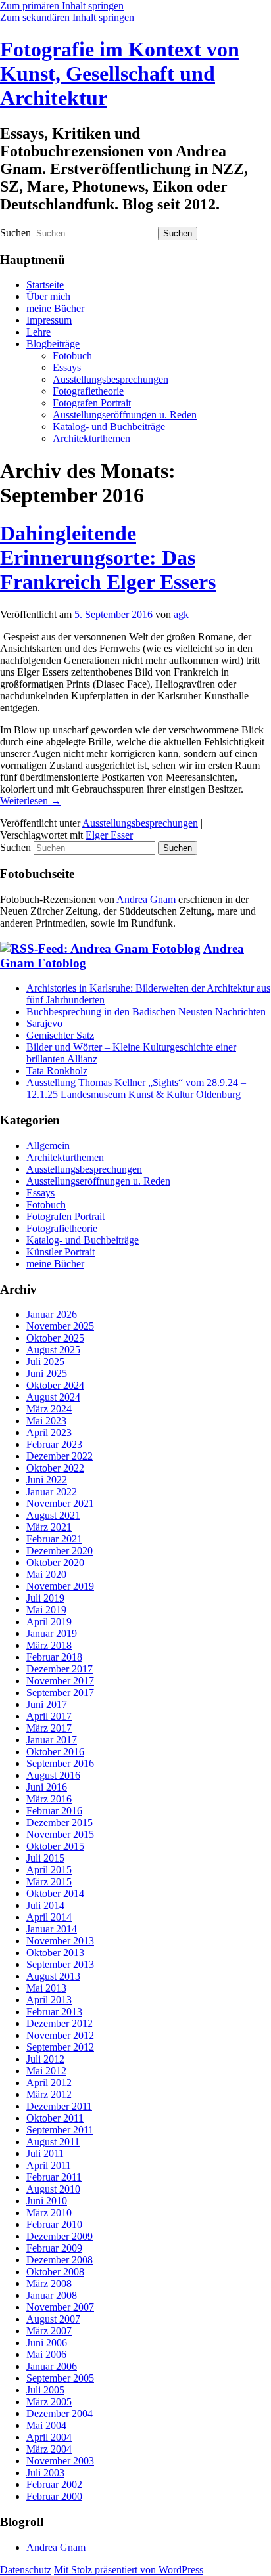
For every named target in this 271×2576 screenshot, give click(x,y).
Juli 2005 (45, 2390)
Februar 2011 (54, 2177)
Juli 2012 (45, 2059)
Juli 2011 (45, 2153)
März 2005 (49, 2402)
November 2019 (60, 1586)
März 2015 (49, 1882)
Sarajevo (44, 1023)
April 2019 (49, 1622)
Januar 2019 (52, 1633)
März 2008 (49, 2283)
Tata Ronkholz (57, 1071)
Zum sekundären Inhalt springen (67, 17)
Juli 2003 (45, 2473)
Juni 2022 (47, 1480)
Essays (67, 367)
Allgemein (48, 1146)
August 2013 (53, 1976)
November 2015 (60, 1834)
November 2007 (60, 2307)
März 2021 (49, 1527)
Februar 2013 (54, 2012)
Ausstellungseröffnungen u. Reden (125, 415)
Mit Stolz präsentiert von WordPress (129, 2570)
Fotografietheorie (88, 391)
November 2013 (60, 1941)
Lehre (38, 332)
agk (181, 614)
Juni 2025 (47, 1373)
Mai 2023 (46, 1421)
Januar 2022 (52, 1492)
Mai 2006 (46, 2354)
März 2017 (49, 1728)
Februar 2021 (54, 1539)
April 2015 (49, 1870)
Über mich (48, 296)
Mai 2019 (46, 1610)
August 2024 (53, 1397)
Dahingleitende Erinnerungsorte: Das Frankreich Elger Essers (108, 557)
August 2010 (53, 2189)
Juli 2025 (45, 1362)
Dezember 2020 (60, 1551)
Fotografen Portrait (92, 403)
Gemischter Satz (60, 1035)
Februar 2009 (54, 2248)
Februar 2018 (54, 1657)
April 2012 (49, 2083)
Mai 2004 (46, 2425)
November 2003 (60, 2461)
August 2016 (53, 1775)
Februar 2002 (54, 2484)
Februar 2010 (54, 2224)
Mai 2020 (46, 1574)
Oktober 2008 (55, 2272)
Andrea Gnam (146, 899)
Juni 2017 (47, 1704)
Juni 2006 (47, 2343)
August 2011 (53, 2142)
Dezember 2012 (60, 2023)
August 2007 (53, 2319)
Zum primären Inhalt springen (62, 6)
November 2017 (60, 1681)
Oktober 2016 (55, 1752)
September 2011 (60, 2130)
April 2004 (49, 2437)
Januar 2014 (52, 1929)
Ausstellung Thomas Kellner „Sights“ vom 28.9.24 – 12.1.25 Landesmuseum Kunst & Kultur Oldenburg (136, 1088)
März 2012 (49, 2094)
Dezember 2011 (59, 2106)
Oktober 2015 (55, 1846)
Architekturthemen (91, 438)
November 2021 (60, 1503)
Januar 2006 (52, 2366)
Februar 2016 (54, 1811)
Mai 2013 (46, 1988)
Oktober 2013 (55, 1953)
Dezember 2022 (60, 1456)
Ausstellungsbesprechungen (111, 379)
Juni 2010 (47, 2201)
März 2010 (49, 2213)
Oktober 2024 (55, 1385)
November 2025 (60, 1326)
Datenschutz (26, 2570)
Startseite (45, 285)
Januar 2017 (52, 1740)
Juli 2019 (45, 1598)
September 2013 (60, 1964)
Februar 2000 (54, 2496)
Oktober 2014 (55, 1893)
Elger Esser (109, 835)
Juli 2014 (45, 1905)
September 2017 (60, 1692)
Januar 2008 (52, 2295)
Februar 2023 (54, 1444)
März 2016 (49, 1799)
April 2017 (49, 1716)
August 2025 (53, 1350)
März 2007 (49, 2331)
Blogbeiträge (53, 344)
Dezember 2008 (60, 2260)
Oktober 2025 (55, 1338)
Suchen (15, 233)
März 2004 (49, 2449)
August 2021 (53, 1515)
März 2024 (49, 1409)
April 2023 (49, 1432)
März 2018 (49, 1645)
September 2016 (60, 1763)
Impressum (49, 320)
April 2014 (49, 1917)
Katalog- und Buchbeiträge (109, 426)
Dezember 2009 (60, 2236)
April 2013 (49, 2000)
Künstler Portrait (61, 1252)
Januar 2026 (52, 1314)
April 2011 (49, 2165)
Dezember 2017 (60, 1669)
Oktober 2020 (55, 1562)
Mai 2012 (46, 2071)
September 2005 (60, 2378)
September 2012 (60, 2047)
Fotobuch (72, 356)
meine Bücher (55, 308)
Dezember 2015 (60, 1823)
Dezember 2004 (60, 2413)
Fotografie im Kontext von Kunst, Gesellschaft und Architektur (120, 74)
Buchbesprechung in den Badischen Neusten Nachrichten (146, 1012)
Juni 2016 (47, 1787)
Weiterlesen (31, 801)
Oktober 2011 (55, 2118)
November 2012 (60, 2035)
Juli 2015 (45, 1858)
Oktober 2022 (55, 1468)
